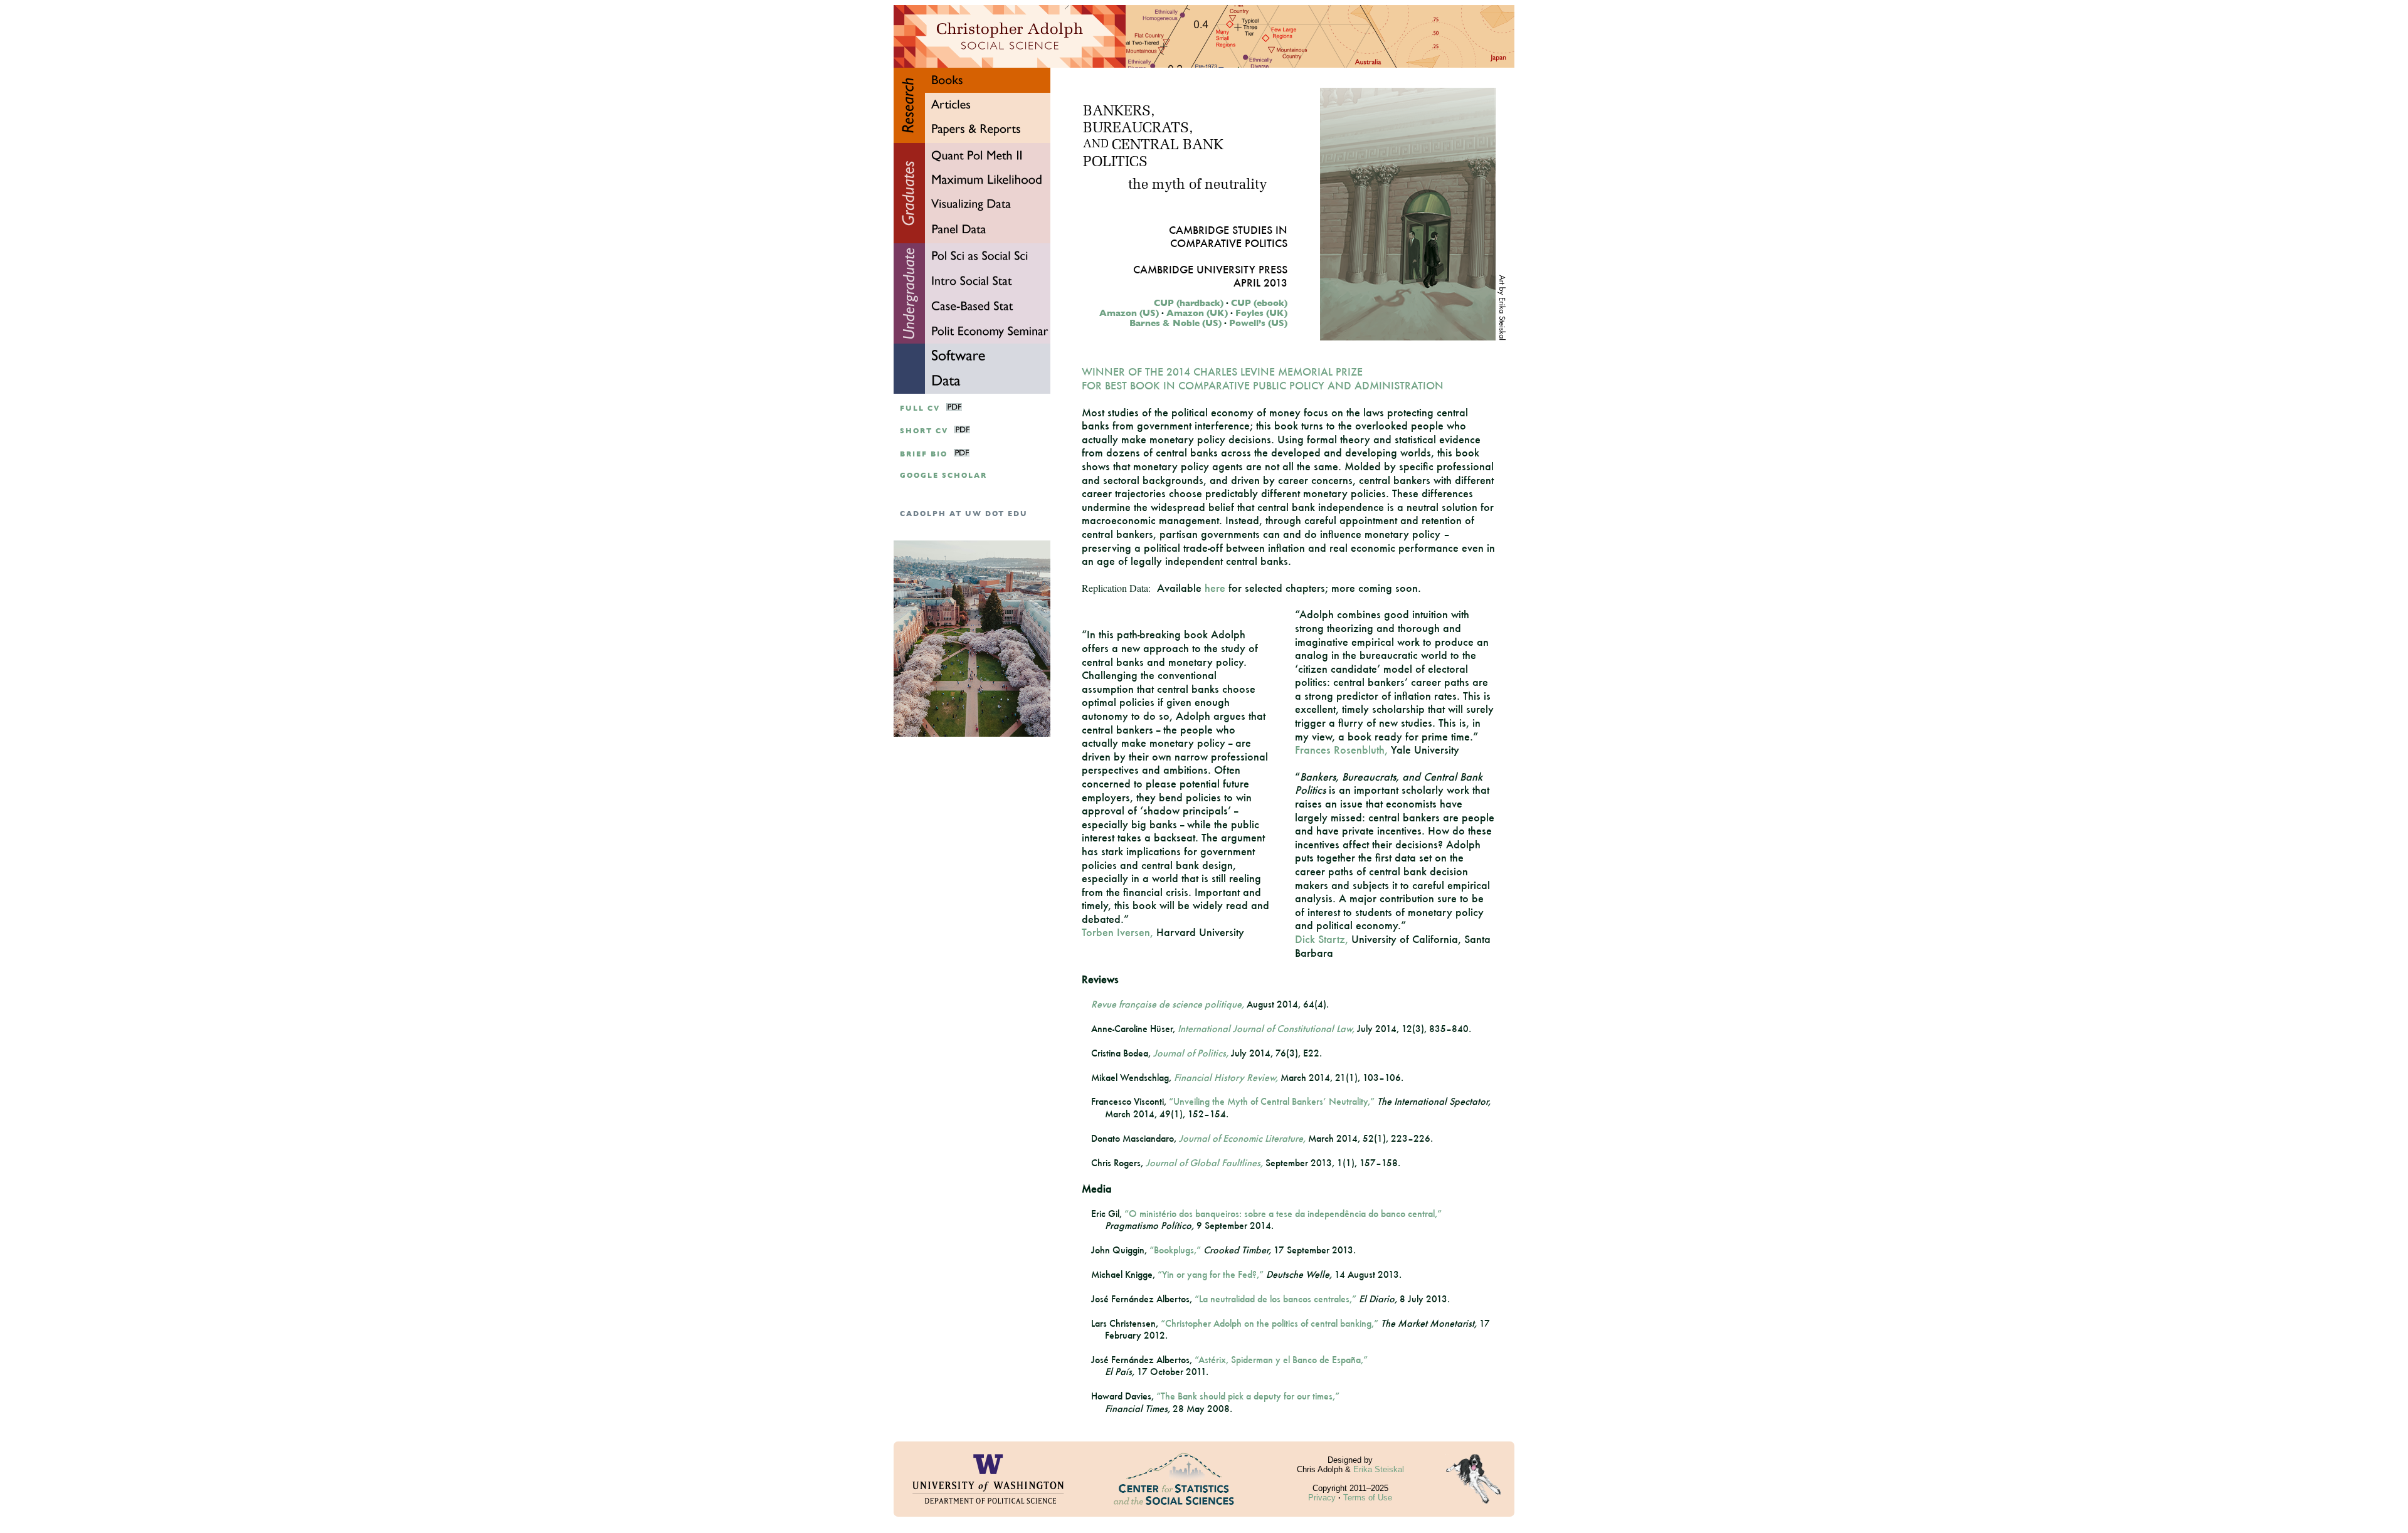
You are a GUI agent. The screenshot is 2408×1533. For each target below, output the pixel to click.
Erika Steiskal (1379, 1469)
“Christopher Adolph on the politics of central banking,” (1270, 1323)
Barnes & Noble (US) (1175, 323)
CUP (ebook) (1259, 303)
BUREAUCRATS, (1138, 129)
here (1215, 588)
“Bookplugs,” (1175, 1250)
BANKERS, (1119, 112)
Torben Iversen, (1117, 932)
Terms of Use (1368, 1498)
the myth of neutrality (1197, 185)
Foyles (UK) (1261, 313)
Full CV (920, 408)
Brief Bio (924, 454)
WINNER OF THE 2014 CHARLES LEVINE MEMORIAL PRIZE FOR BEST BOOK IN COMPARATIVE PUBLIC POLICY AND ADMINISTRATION (1263, 378)
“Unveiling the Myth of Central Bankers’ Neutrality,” (1272, 1101)
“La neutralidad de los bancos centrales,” (1275, 1299)
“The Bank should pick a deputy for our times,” (1248, 1396)
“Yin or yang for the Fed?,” (1211, 1274)
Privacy (1322, 1498)
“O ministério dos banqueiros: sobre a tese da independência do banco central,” (1283, 1214)
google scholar (943, 476)
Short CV (924, 431)
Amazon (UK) (1197, 313)
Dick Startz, (1322, 939)
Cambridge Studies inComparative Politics (1228, 236)
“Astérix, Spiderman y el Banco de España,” (1281, 1360)
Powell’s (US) (1258, 323)
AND (1096, 145)
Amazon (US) (1129, 313)
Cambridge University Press (1210, 269)
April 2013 (1260, 282)
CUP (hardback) (1189, 303)
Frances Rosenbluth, (1341, 750)
